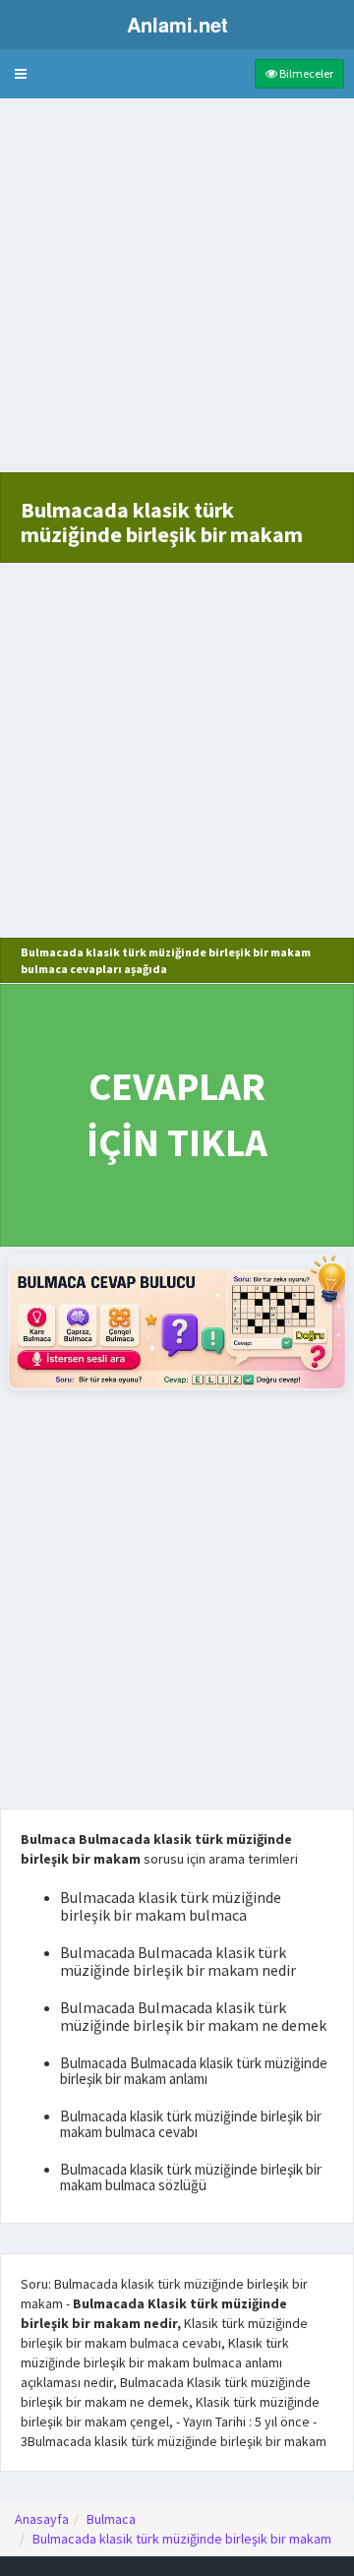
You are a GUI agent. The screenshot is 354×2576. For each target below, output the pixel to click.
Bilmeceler (305, 73)
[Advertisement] (177, 295)
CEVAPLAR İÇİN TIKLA (177, 1114)
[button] (21, 74)
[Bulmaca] (177, 1322)
